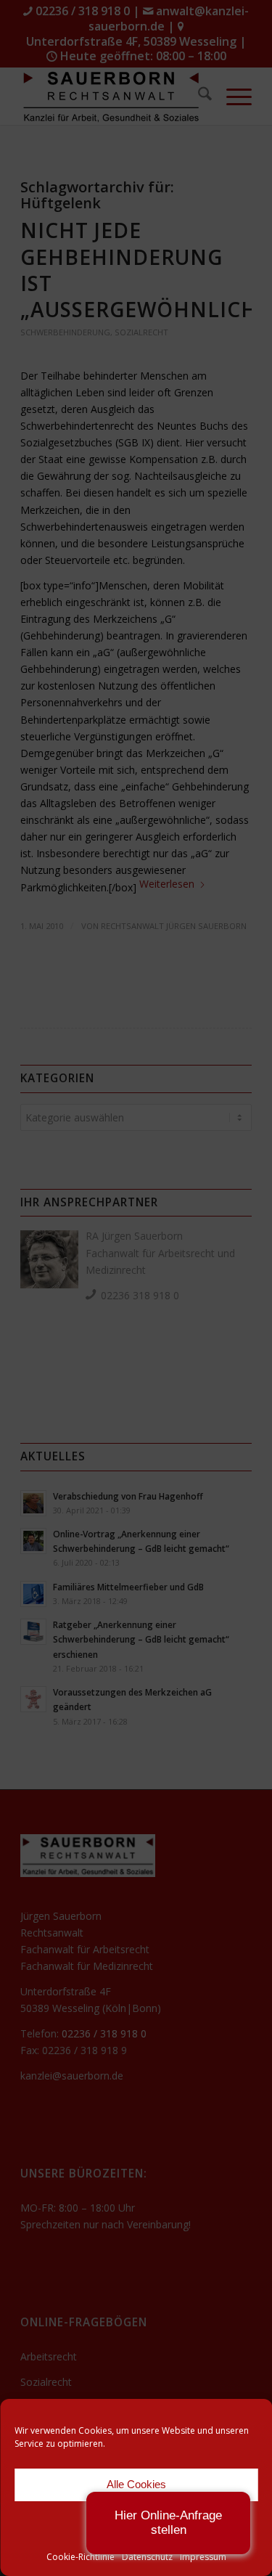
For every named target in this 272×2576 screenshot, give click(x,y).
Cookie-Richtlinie (81, 2557)
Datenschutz (147, 2557)
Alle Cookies (136, 2484)
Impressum (203, 2557)
